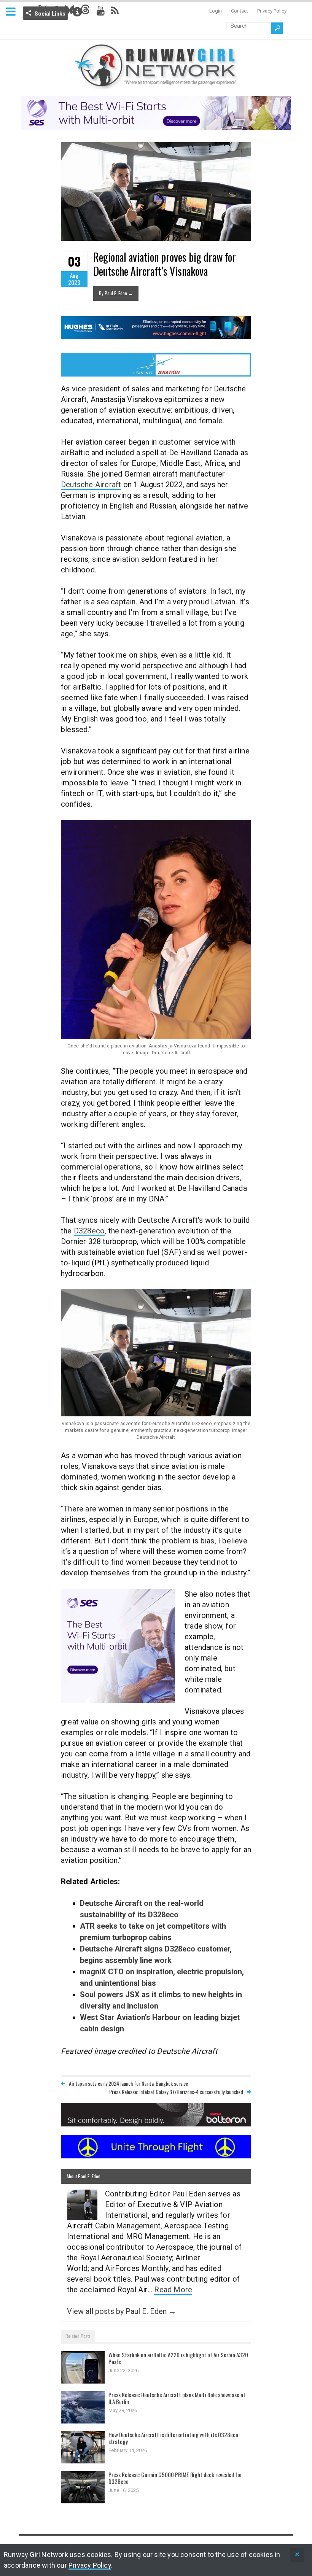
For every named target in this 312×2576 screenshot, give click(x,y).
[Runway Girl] (156, 85)
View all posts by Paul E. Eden (122, 2311)
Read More (173, 2290)
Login (216, 11)
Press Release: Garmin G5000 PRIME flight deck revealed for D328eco (175, 2478)
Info (77, 12)
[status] (297, 2555)
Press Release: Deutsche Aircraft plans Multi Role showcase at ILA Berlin (177, 2398)
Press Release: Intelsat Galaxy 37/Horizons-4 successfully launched (176, 2092)
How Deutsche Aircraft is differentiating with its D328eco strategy (173, 2438)
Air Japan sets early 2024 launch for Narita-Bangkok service (128, 2083)
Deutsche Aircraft (91, 485)
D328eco (89, 1231)
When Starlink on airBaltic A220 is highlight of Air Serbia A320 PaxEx (178, 2358)
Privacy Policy (272, 11)
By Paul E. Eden (116, 293)
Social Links (50, 14)
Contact (240, 11)
